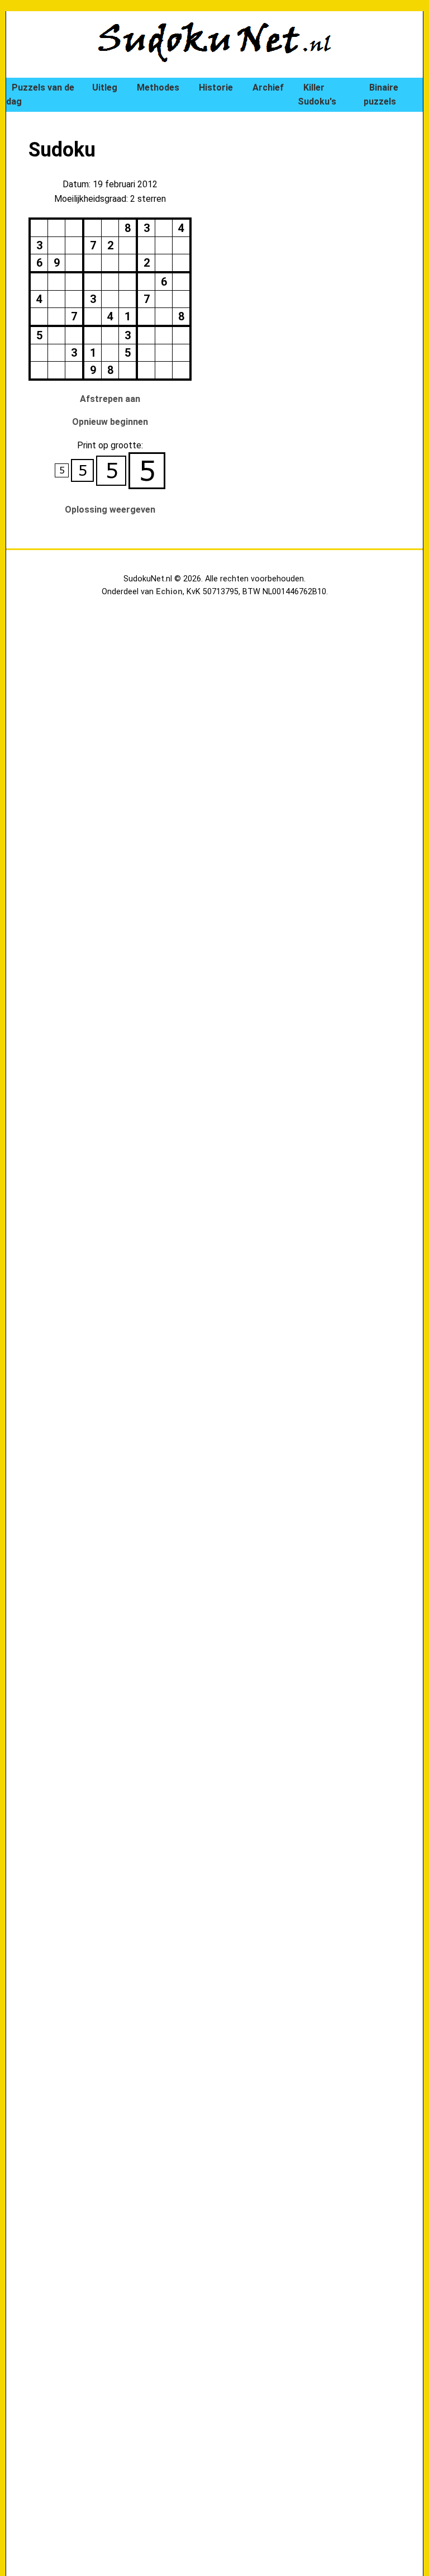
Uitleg (105, 87)
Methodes (158, 87)
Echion (169, 592)
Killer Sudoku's (317, 95)
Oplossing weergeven (110, 510)
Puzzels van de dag (40, 95)
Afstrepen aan (110, 399)
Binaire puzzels (381, 95)
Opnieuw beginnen (110, 422)
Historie (216, 87)
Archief (268, 87)
